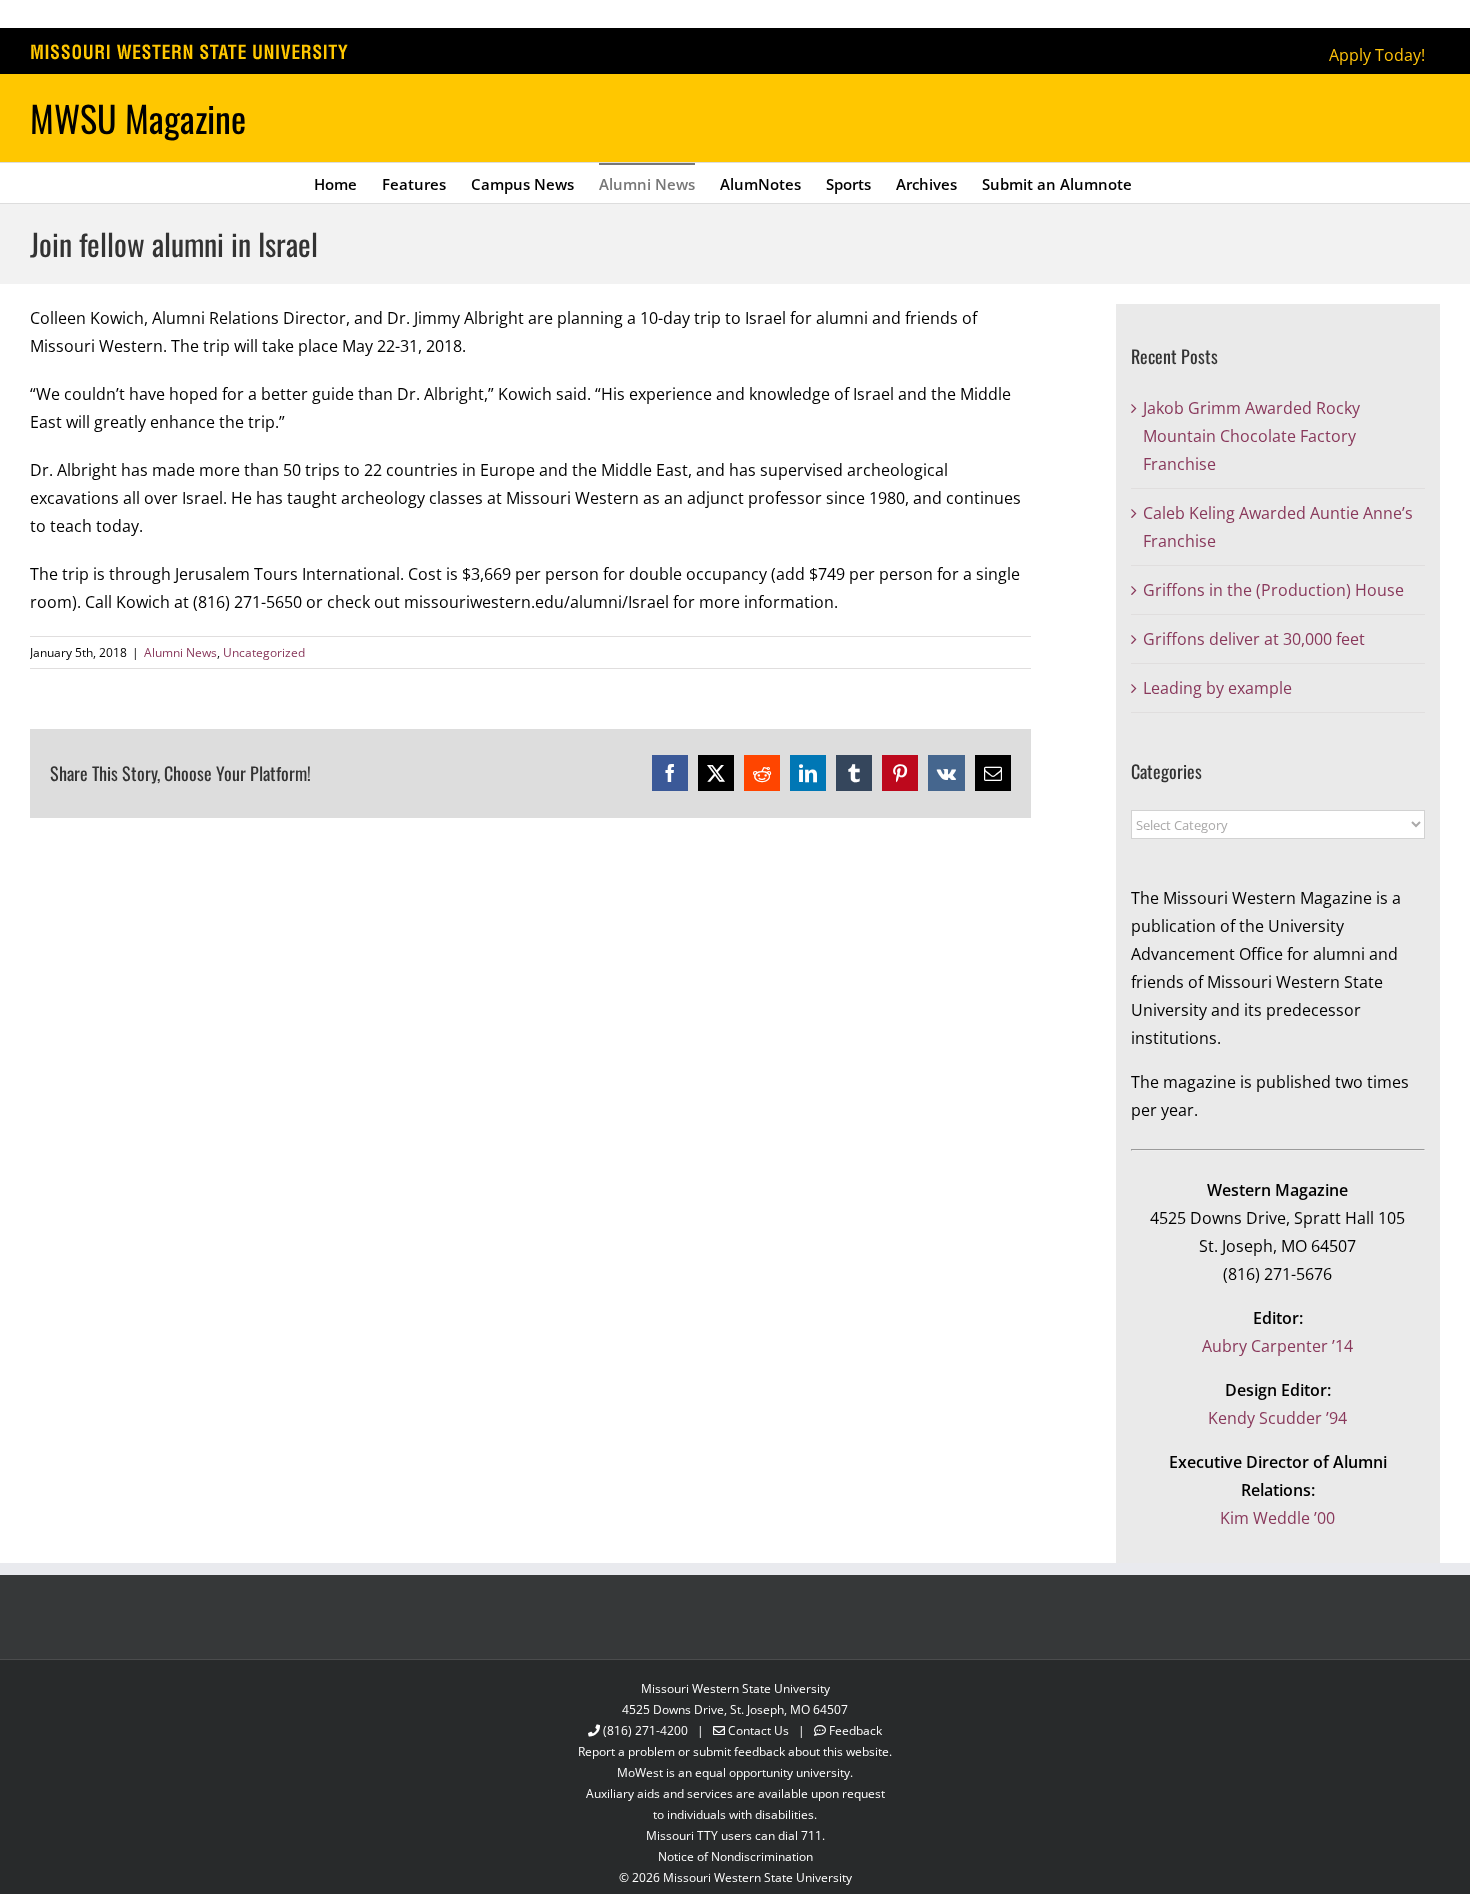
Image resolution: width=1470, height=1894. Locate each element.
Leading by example (1217, 688)
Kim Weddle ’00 (1277, 1518)
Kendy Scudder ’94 (1277, 1418)
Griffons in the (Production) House (1273, 590)
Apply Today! (1377, 55)
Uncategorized (264, 652)
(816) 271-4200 (645, 1730)
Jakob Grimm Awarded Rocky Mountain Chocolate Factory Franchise (1251, 436)
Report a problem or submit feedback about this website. (735, 1751)
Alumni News (180, 652)
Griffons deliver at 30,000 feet (1254, 639)
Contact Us (758, 1730)
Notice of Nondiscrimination (735, 1856)
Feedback (855, 1730)
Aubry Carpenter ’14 (1277, 1346)
